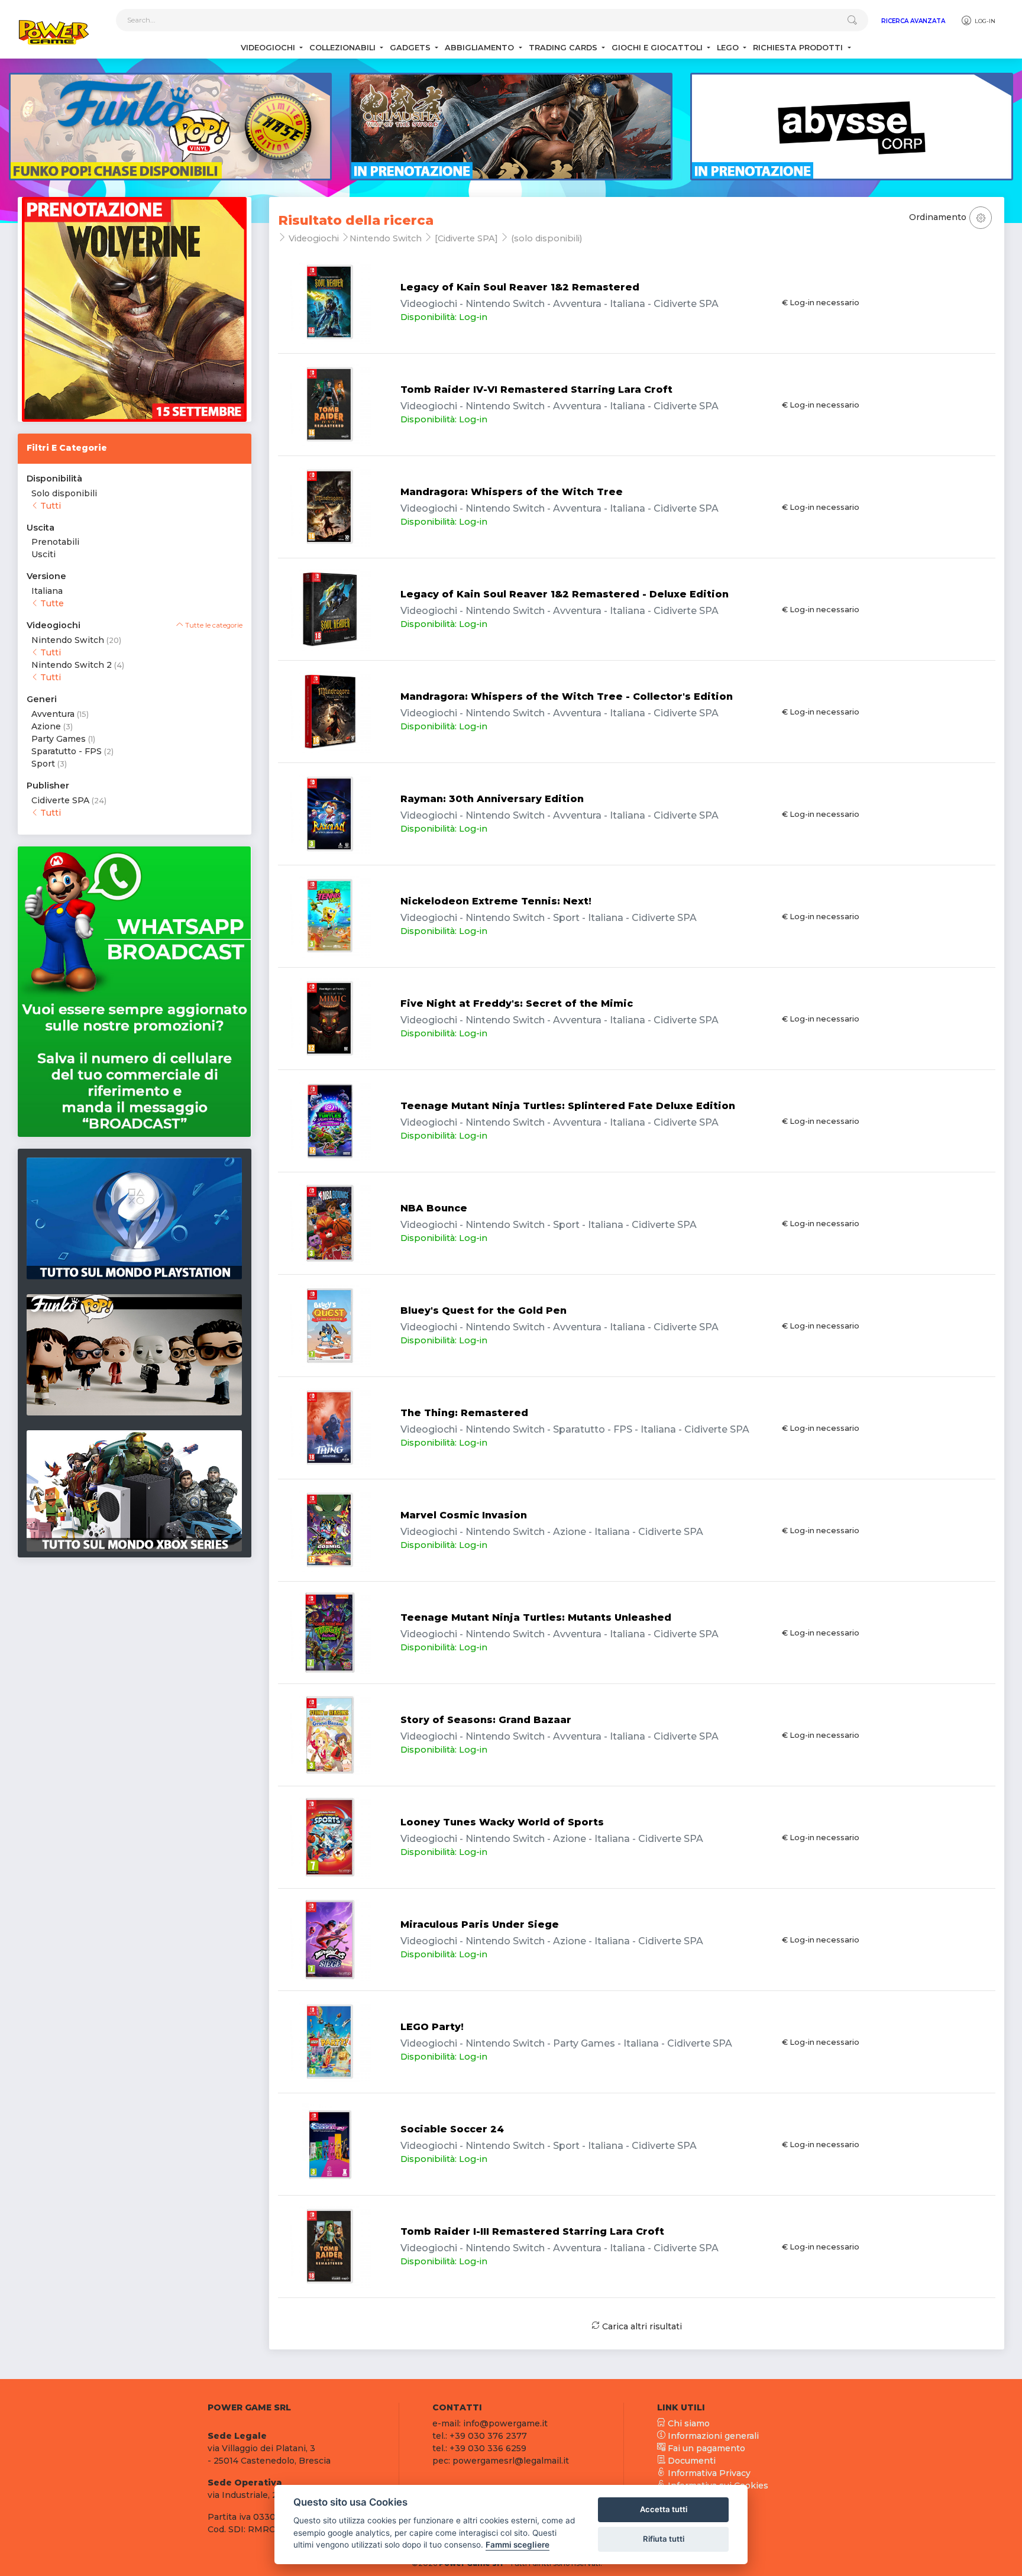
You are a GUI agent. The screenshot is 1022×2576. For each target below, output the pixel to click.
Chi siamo (688, 2423)
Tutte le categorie (213, 625)
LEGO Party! (432, 2027)
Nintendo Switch (68, 640)
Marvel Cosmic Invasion (464, 1515)
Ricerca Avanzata (913, 21)
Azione (46, 726)
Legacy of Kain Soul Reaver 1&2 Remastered (520, 287)
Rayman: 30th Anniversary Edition (492, 799)
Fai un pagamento (705, 2448)
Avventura (53, 714)
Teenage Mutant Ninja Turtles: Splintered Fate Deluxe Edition (568, 1106)
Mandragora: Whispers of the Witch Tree (512, 492)
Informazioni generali (712, 2436)
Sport (43, 764)
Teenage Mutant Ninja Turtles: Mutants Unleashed (536, 1617)
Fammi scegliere (518, 2545)
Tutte (51, 603)
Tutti (49, 506)
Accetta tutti (664, 2509)
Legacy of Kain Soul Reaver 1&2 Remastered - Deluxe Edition (565, 594)
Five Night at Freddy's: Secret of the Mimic (517, 1003)
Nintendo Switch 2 (72, 665)
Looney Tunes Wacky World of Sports (502, 1822)
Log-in (984, 21)
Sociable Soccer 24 (452, 2129)
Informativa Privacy (708, 2473)
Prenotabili (55, 542)
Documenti (691, 2461)
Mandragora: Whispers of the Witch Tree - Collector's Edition (567, 696)
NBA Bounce (434, 1208)
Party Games (59, 739)
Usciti (43, 554)
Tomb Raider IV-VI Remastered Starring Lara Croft (536, 390)
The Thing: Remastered (464, 1413)
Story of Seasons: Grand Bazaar (486, 1720)
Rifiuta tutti (664, 2539)
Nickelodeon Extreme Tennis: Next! (496, 901)
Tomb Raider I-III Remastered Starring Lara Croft (532, 2231)
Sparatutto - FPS (67, 751)
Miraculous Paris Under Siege (480, 1924)
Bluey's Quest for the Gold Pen (483, 1310)
